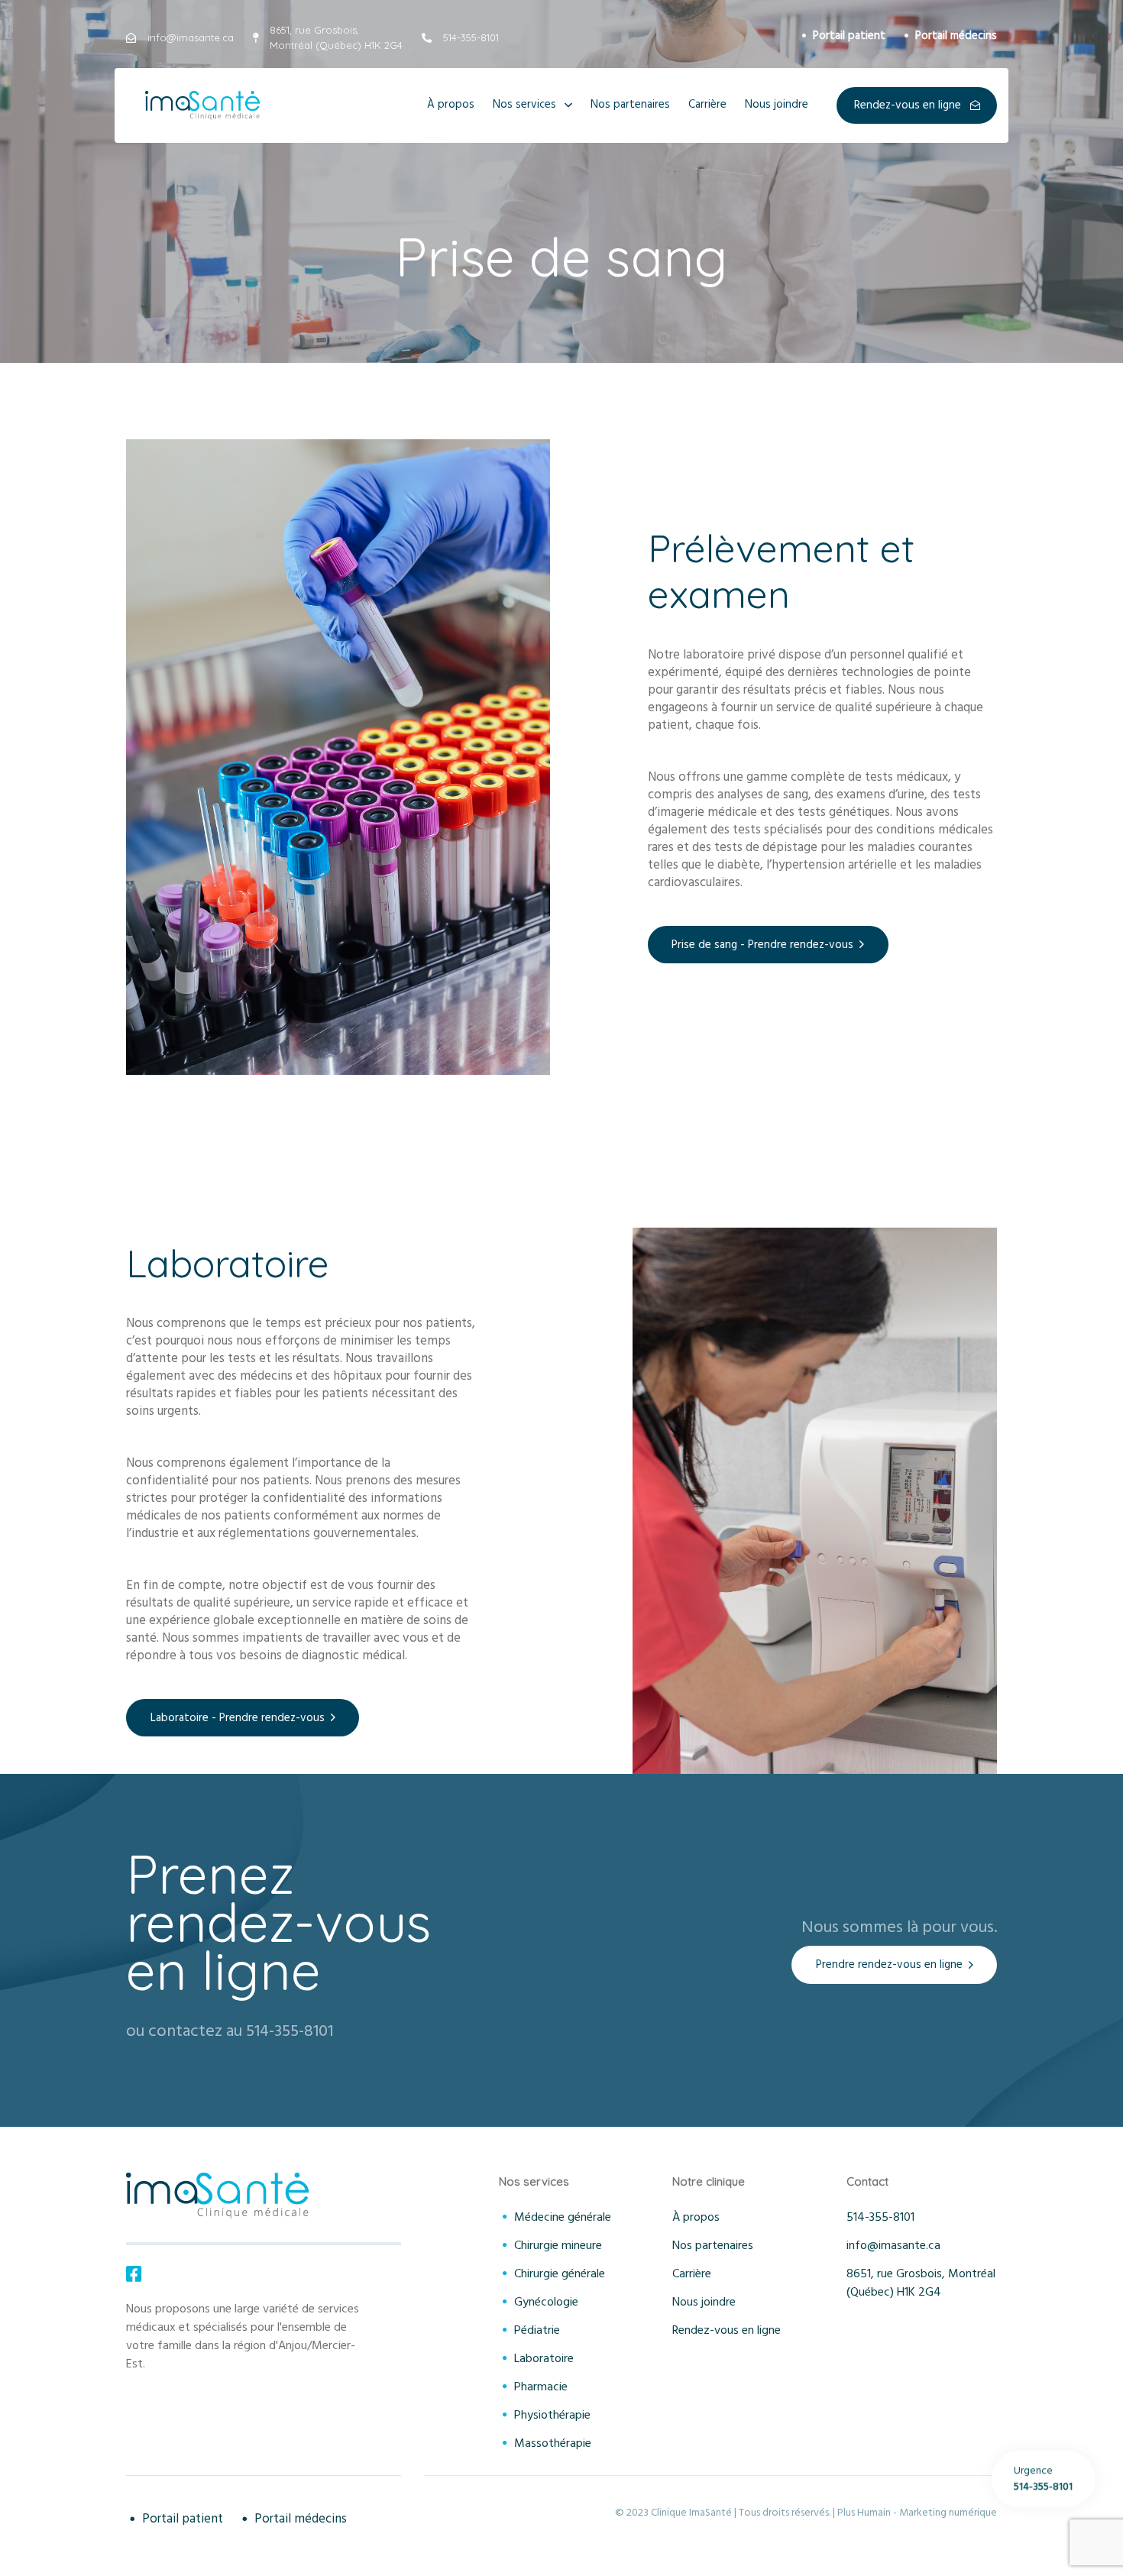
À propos (451, 104)
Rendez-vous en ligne (727, 2330)
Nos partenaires (630, 104)
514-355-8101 (880, 2217)
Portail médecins (956, 36)
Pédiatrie (537, 2330)
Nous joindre (777, 104)
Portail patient (849, 36)
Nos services (524, 104)
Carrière (707, 104)
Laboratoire (544, 2358)
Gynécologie (546, 2302)
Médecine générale (563, 2217)
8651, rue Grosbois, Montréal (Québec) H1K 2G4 (921, 2283)
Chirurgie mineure (558, 2245)
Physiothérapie (552, 2415)
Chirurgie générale (560, 2273)
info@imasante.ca (893, 2245)
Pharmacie (541, 2387)
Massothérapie (553, 2443)
